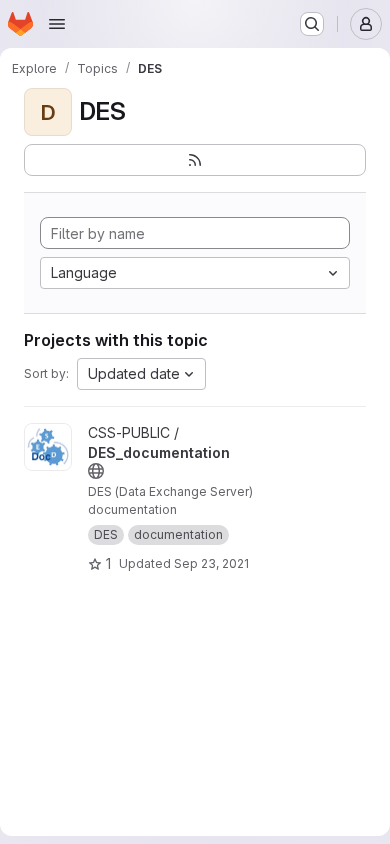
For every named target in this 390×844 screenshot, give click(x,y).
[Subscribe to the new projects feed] (195, 160)
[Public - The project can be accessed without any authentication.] (96, 471)
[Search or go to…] (312, 24)
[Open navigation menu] (57, 24)
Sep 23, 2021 (211, 563)
